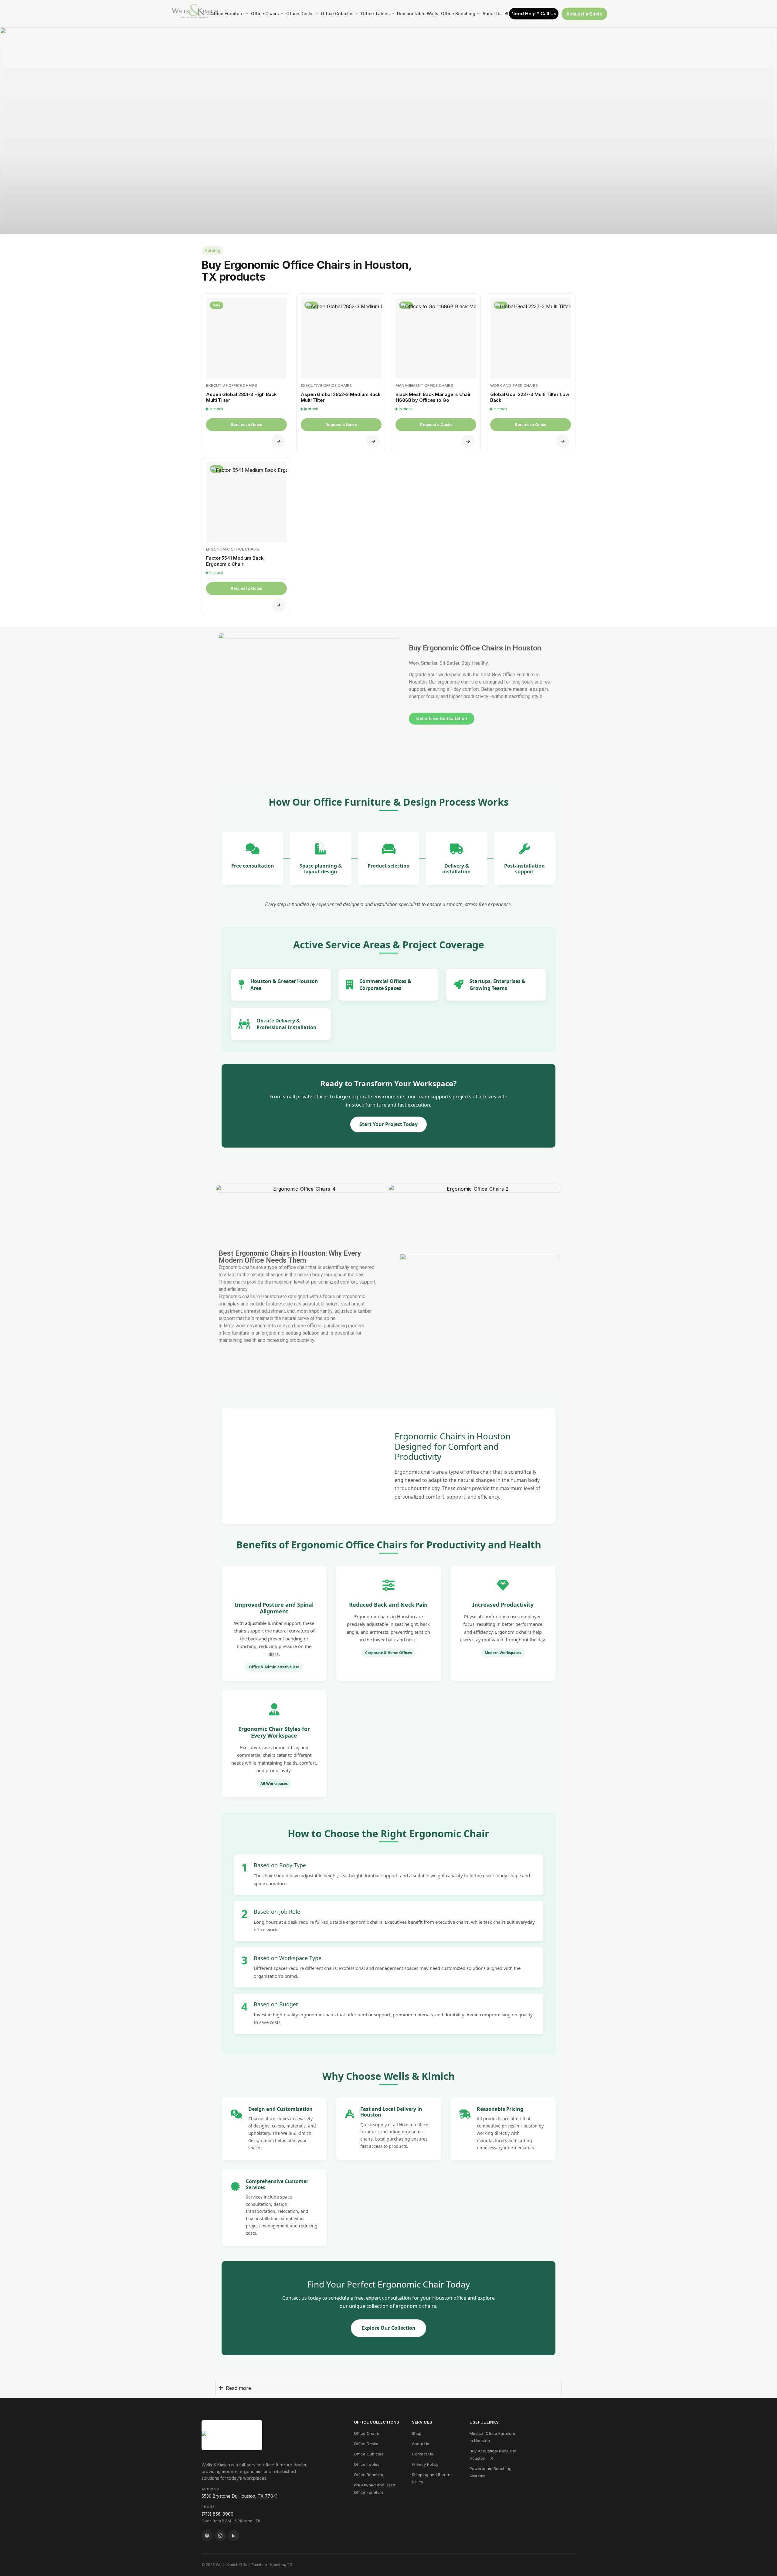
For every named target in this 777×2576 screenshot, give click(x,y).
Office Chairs (366, 2433)
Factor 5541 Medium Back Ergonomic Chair (235, 561)
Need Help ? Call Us (534, 14)
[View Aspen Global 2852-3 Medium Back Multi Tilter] (341, 338)
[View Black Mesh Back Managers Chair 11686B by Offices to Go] (436, 338)
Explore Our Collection (388, 2328)
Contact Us (422, 2454)
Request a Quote (584, 14)
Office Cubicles (369, 2454)
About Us (421, 2444)
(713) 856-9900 (217, 2514)
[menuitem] (229, 14)
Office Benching (369, 2475)
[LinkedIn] (234, 2536)
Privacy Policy (425, 2464)
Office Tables (367, 2464)
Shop (417, 2433)
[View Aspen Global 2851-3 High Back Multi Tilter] (246, 338)
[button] (222, 1189)
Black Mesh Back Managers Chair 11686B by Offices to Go (433, 397)
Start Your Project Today (388, 1124)
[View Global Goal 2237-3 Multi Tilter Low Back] (531, 338)
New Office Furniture (513, 675)
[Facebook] (207, 2536)
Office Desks (366, 2444)
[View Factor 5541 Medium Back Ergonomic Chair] (246, 502)
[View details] (279, 441)
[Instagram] (220, 2536)
